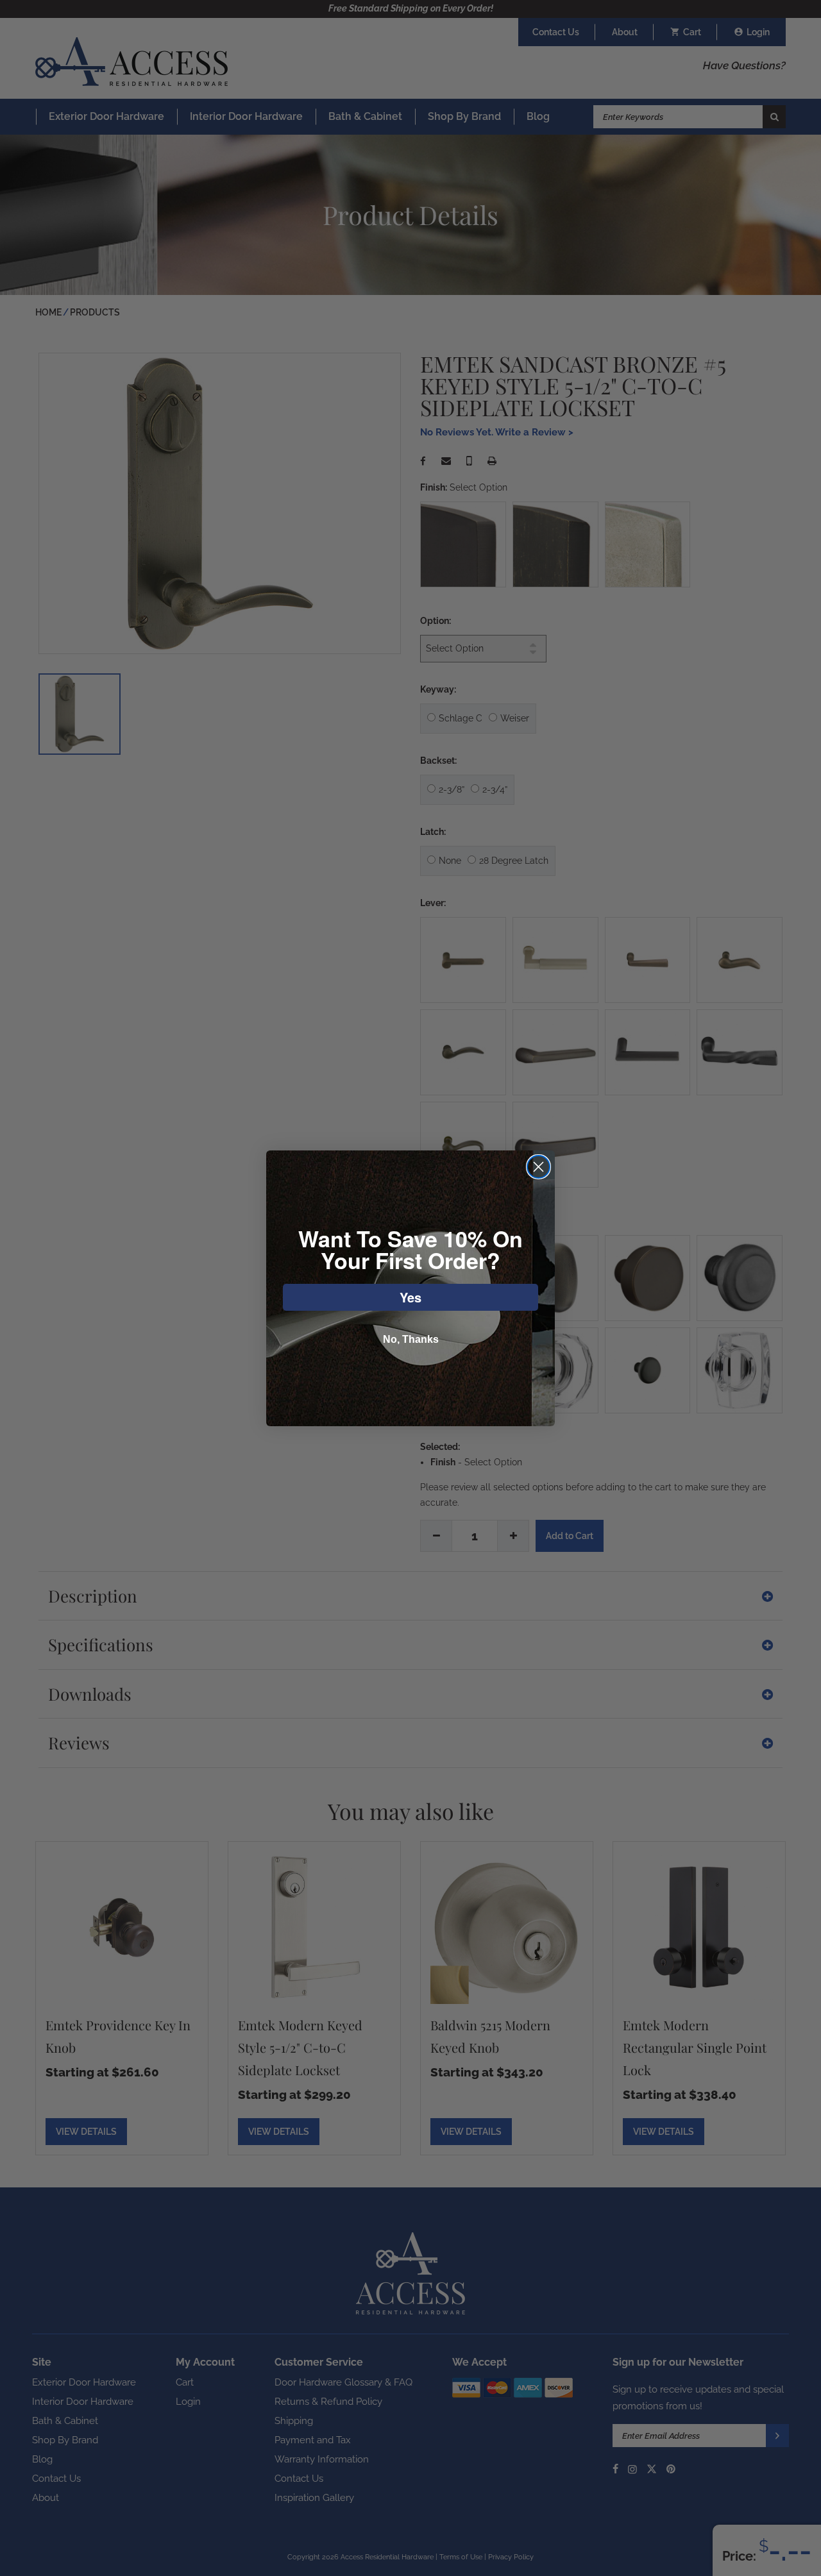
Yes (410, 1297)
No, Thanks (411, 1339)
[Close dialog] (538, 1167)
